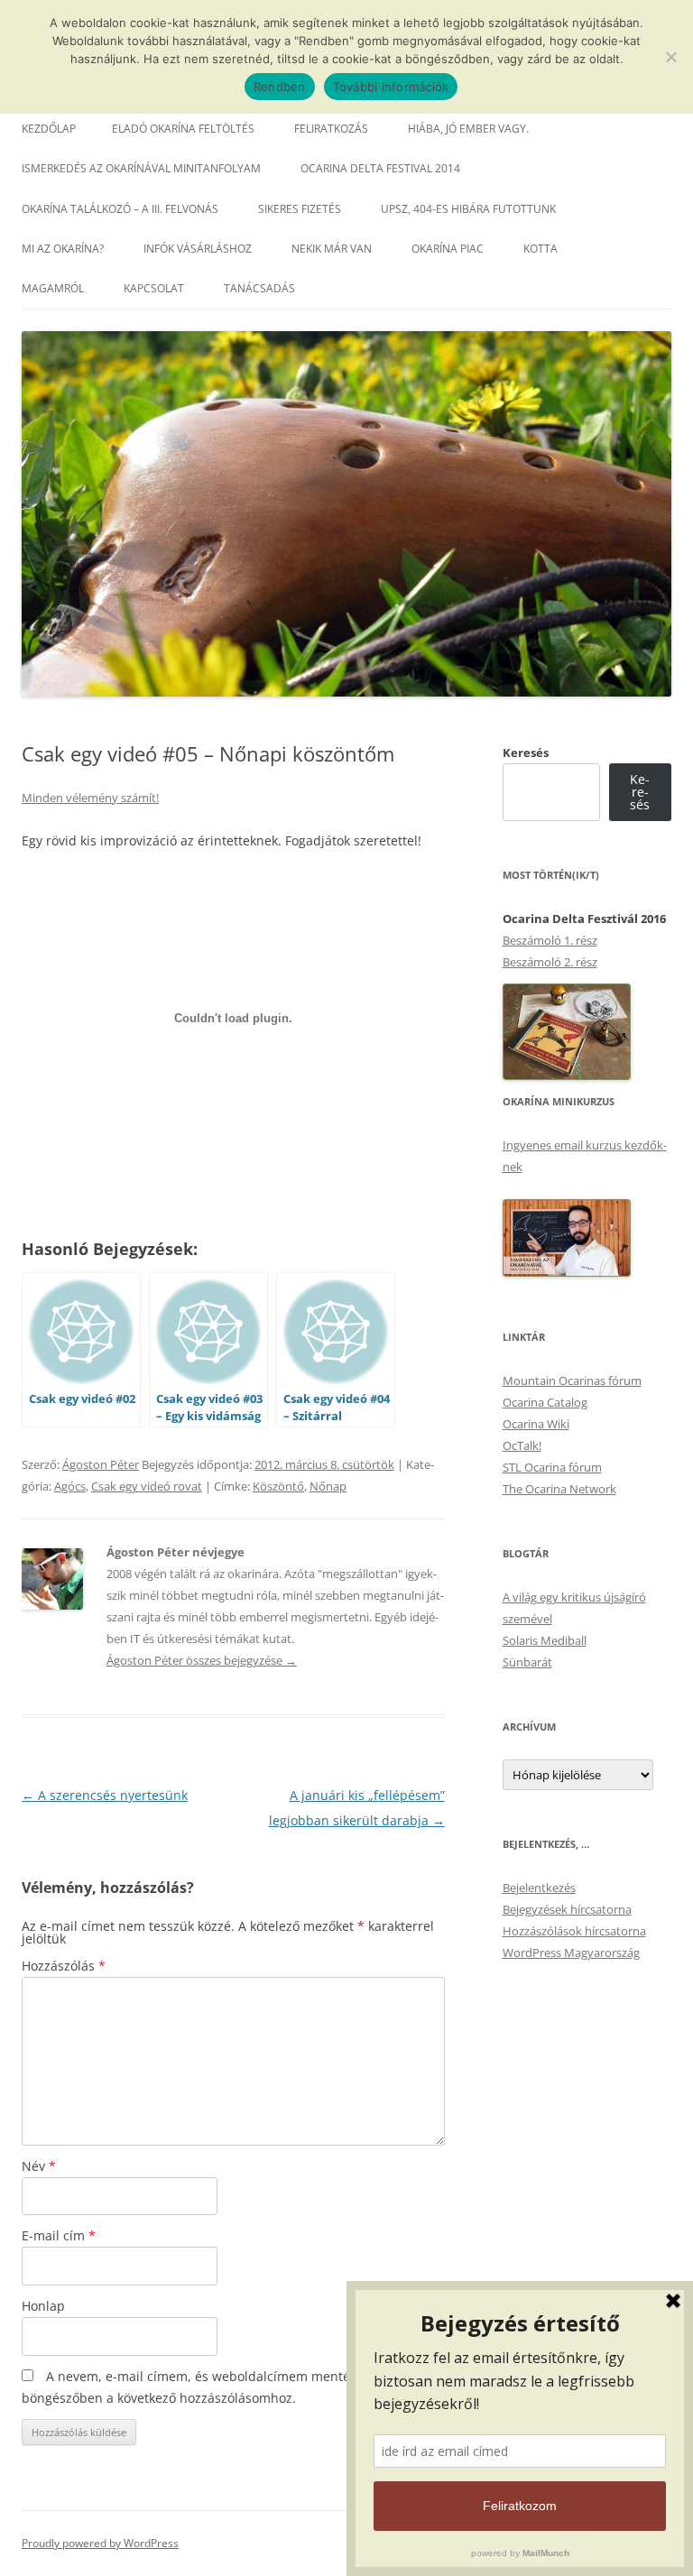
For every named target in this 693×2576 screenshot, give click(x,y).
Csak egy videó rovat (147, 1486)
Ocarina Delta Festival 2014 (380, 168)
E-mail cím (59, 2235)
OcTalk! (522, 1445)
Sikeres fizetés (300, 209)
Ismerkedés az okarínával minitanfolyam (141, 168)
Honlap (43, 2306)
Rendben (280, 87)
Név (39, 2166)
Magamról (53, 288)
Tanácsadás (259, 288)
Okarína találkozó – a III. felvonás (120, 209)
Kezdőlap (49, 129)
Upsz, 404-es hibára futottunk (468, 209)
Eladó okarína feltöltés (183, 129)
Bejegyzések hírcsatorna (567, 1909)
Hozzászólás (64, 1966)
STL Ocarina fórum (552, 1467)
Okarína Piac (448, 249)
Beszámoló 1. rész (550, 940)
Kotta (541, 249)
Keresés (526, 752)
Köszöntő (278, 1486)
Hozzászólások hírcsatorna (574, 1931)
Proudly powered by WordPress (100, 2543)
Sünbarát (527, 1662)
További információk (391, 87)
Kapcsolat (154, 288)
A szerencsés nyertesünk (105, 1795)
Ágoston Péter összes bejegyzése (202, 1660)
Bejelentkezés (539, 1888)
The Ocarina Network (559, 1489)
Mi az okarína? (63, 249)
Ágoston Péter (101, 1464)
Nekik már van (332, 249)
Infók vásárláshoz (198, 249)
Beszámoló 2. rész (550, 962)
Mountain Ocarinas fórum (572, 1380)
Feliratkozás (331, 129)
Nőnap (328, 1486)
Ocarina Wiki (536, 1424)
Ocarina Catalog (545, 1402)
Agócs (70, 1486)
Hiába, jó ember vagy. (468, 129)
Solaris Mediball (545, 1640)
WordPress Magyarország (571, 1953)
